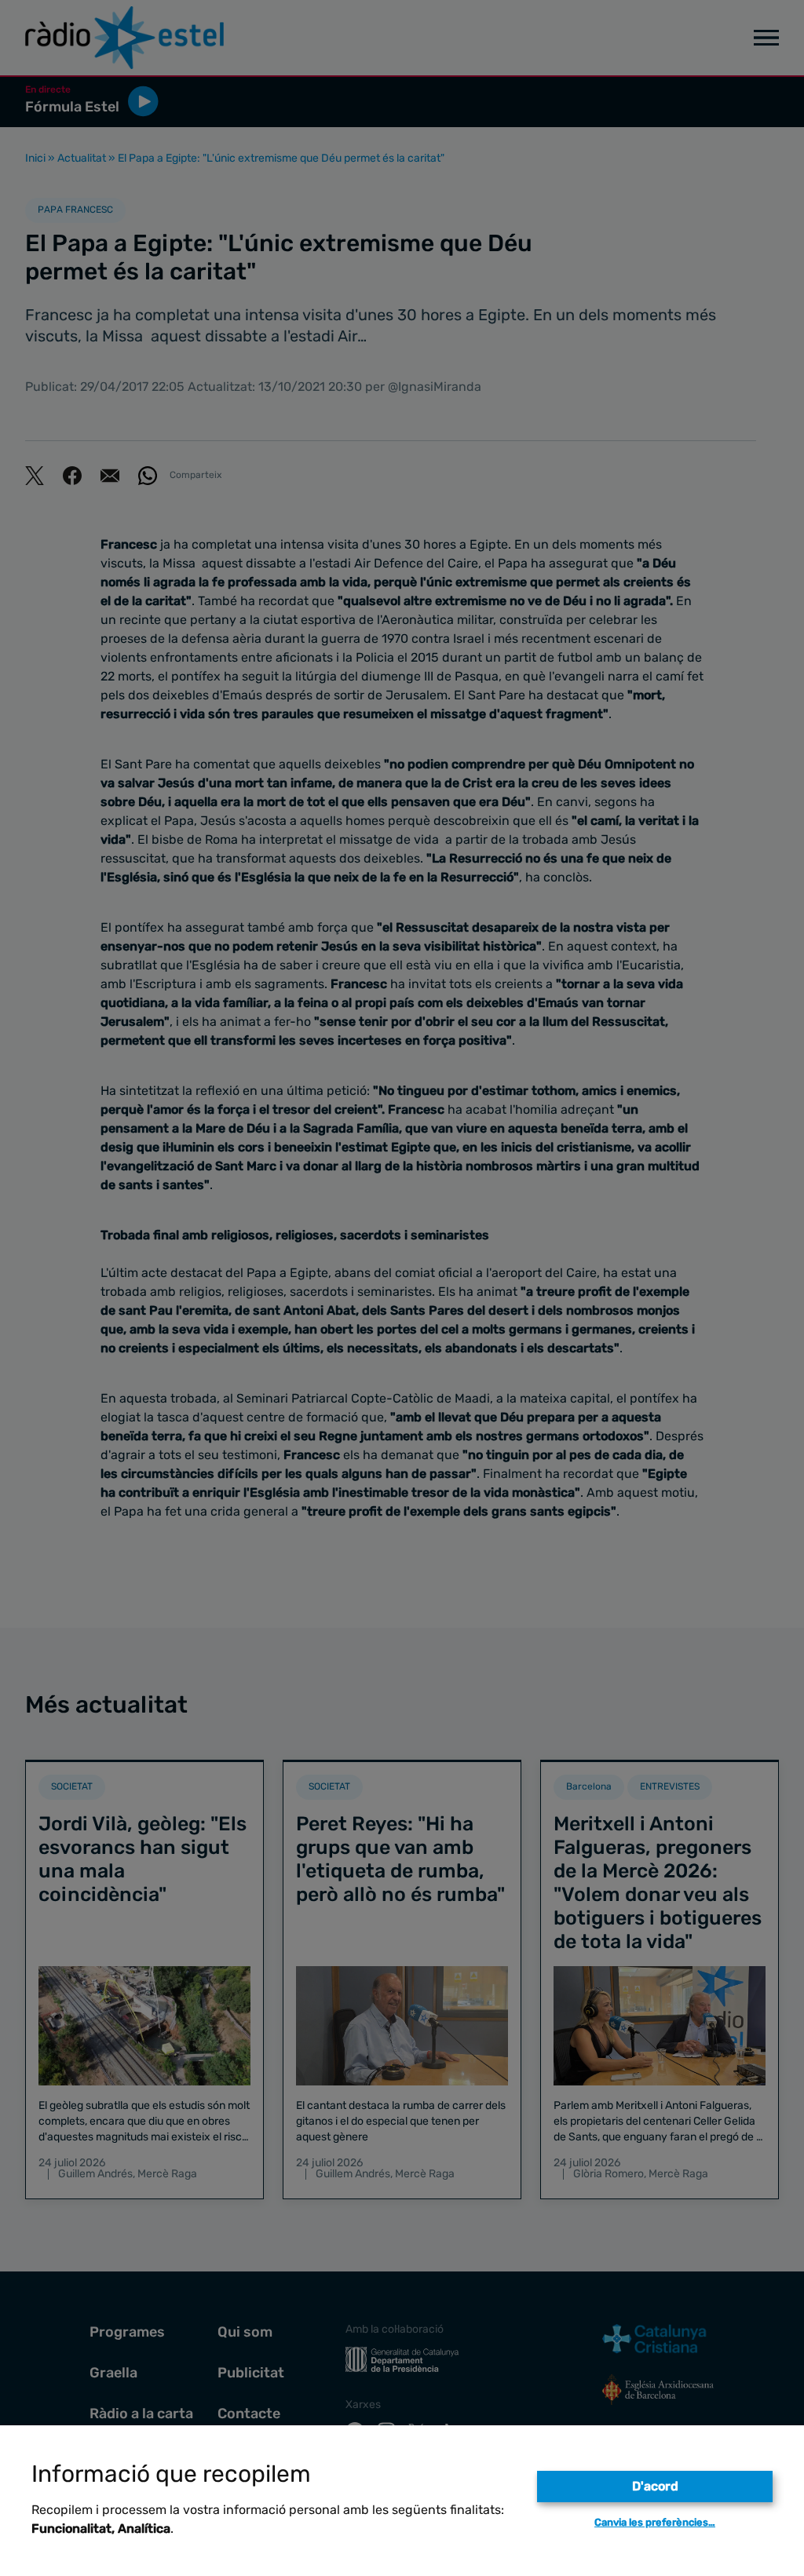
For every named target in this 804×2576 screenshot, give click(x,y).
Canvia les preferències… (655, 2522)
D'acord (655, 2486)
